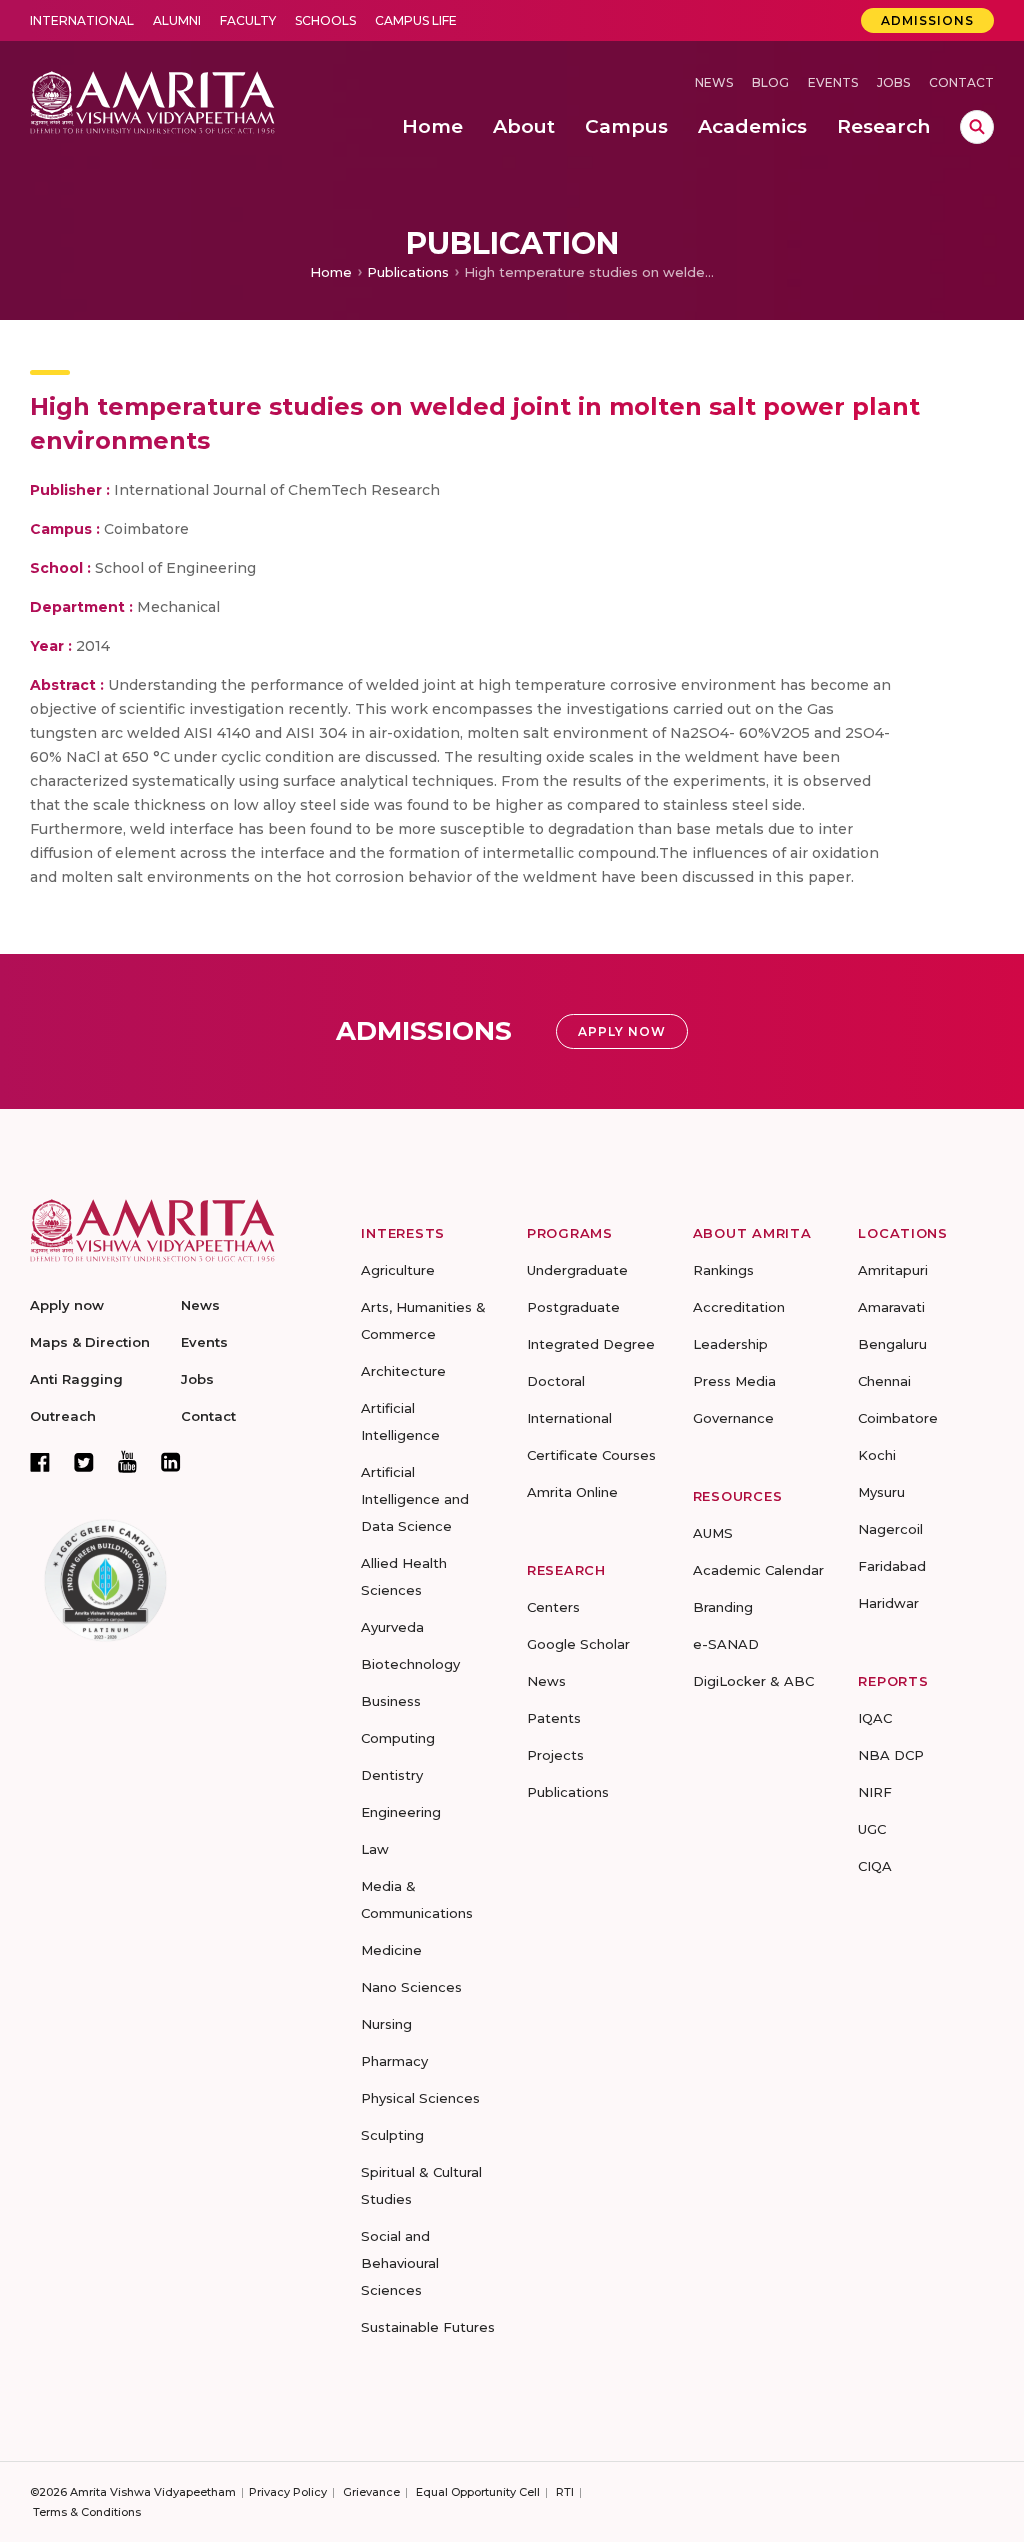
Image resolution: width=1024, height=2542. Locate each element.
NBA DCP (891, 1755)
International (82, 20)
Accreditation (739, 1307)
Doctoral (556, 1381)
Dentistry (392, 1775)
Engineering (401, 1812)
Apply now (67, 1305)
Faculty (248, 20)
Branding (723, 1607)
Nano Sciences (411, 1987)
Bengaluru (892, 1344)
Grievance (371, 2492)
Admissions (927, 20)
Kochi (877, 1455)
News (714, 82)
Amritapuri (893, 1270)
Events (833, 82)
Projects (555, 1755)
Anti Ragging (76, 1379)
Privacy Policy (288, 2492)
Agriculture (398, 1270)
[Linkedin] (171, 1462)
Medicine (391, 1950)
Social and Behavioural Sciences (400, 2263)
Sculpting (392, 2135)
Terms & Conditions (87, 2512)
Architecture (403, 1371)
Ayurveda (392, 1627)
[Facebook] (40, 1462)
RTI (565, 2492)
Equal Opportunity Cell (478, 2492)
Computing (398, 1738)
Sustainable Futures (428, 2327)
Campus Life (416, 20)
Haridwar (888, 1603)
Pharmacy (394, 2061)
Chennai (884, 1381)
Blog (770, 82)
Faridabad (892, 1566)
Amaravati (891, 1307)
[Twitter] (84, 1462)
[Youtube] (127, 1461)
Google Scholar (578, 1644)
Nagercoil (890, 1529)
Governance (733, 1418)
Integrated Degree (591, 1344)
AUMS (713, 1533)
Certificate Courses (591, 1455)
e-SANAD (726, 1644)
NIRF (875, 1792)
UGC (872, 1829)
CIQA (875, 1866)
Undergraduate (577, 1270)
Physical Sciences (420, 2098)
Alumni (177, 20)
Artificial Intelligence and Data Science (415, 1499)
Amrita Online (572, 1492)
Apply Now (622, 1031)
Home (331, 272)
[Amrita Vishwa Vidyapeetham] (152, 100)
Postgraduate (573, 1307)
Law (375, 1849)
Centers (553, 1607)
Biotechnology (410, 1664)
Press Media (734, 1381)
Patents (554, 1718)
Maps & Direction (90, 1342)
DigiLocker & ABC (753, 1681)
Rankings (723, 1270)
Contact (961, 82)
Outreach (63, 1416)
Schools (325, 20)
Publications (408, 272)
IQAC (875, 1718)
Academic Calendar (758, 1570)
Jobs (893, 82)
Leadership (730, 1344)
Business (391, 1701)
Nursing (386, 2024)
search (977, 127)
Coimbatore (898, 1418)
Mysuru (881, 1492)
